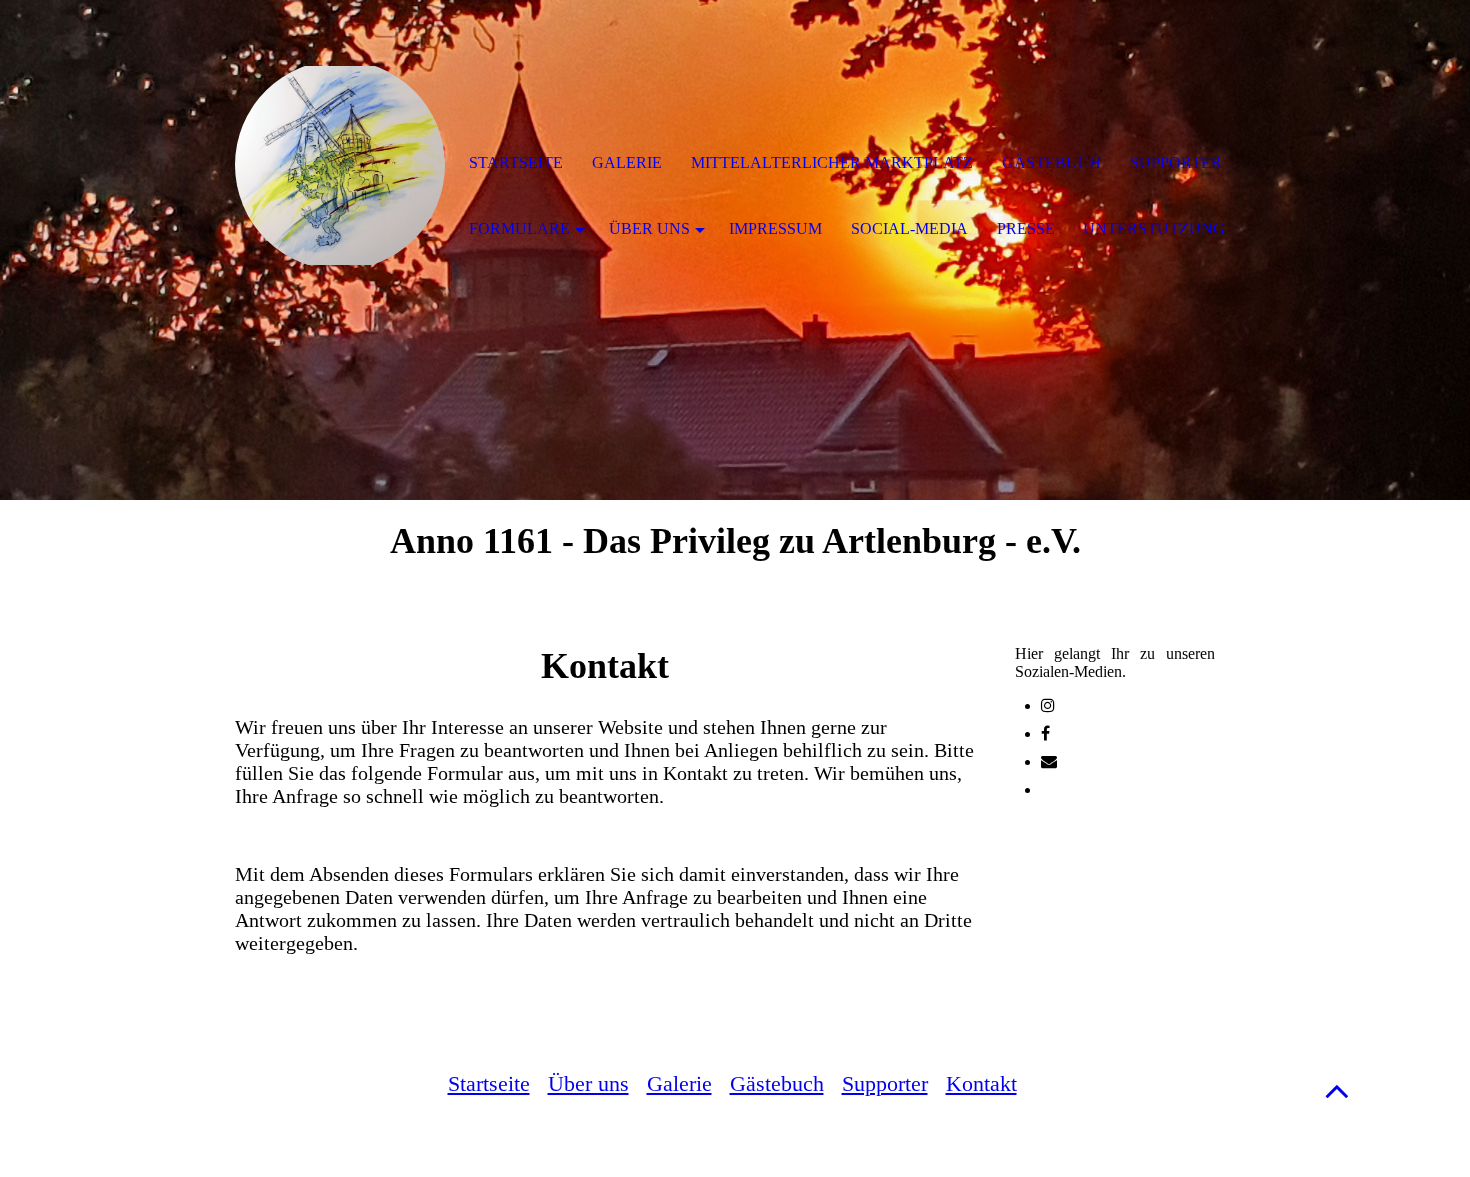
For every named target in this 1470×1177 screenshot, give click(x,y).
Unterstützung (1154, 228)
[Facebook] (1045, 733)
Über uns (588, 1083)
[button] (1337, 1090)
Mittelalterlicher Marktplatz (832, 162)
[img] (340, 165)
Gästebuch (777, 1083)
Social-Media (909, 228)
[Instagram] (1048, 705)
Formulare (519, 228)
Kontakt (981, 1083)
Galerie (679, 1083)
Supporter (885, 1083)
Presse (1026, 228)
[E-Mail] (1049, 761)
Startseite (489, 1083)
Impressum (775, 228)
